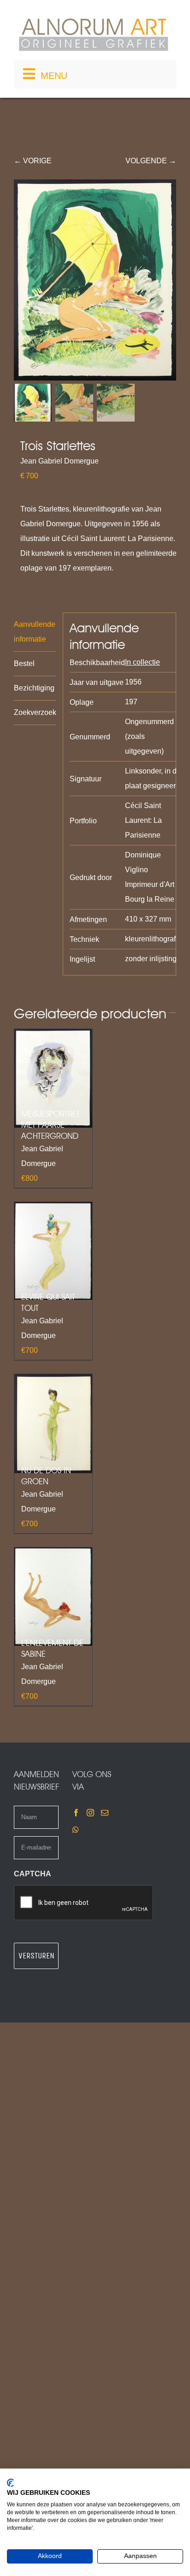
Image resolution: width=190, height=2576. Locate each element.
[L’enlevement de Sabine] (53, 1597)
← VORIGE (33, 161)
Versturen (36, 1956)
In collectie (142, 662)
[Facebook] (76, 1813)
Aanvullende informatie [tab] (35, 632)
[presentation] (84, 1903)
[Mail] (105, 1813)
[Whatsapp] (76, 1830)
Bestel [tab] (24, 663)
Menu (54, 76)
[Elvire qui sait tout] (53, 1251)
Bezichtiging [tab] (34, 688)
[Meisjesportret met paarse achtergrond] (53, 1078)
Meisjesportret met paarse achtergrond (50, 1125)
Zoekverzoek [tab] (35, 712)
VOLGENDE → (151, 161)
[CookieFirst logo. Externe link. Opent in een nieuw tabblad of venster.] (10, 2483)
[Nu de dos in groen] (53, 1424)
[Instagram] (90, 1813)
